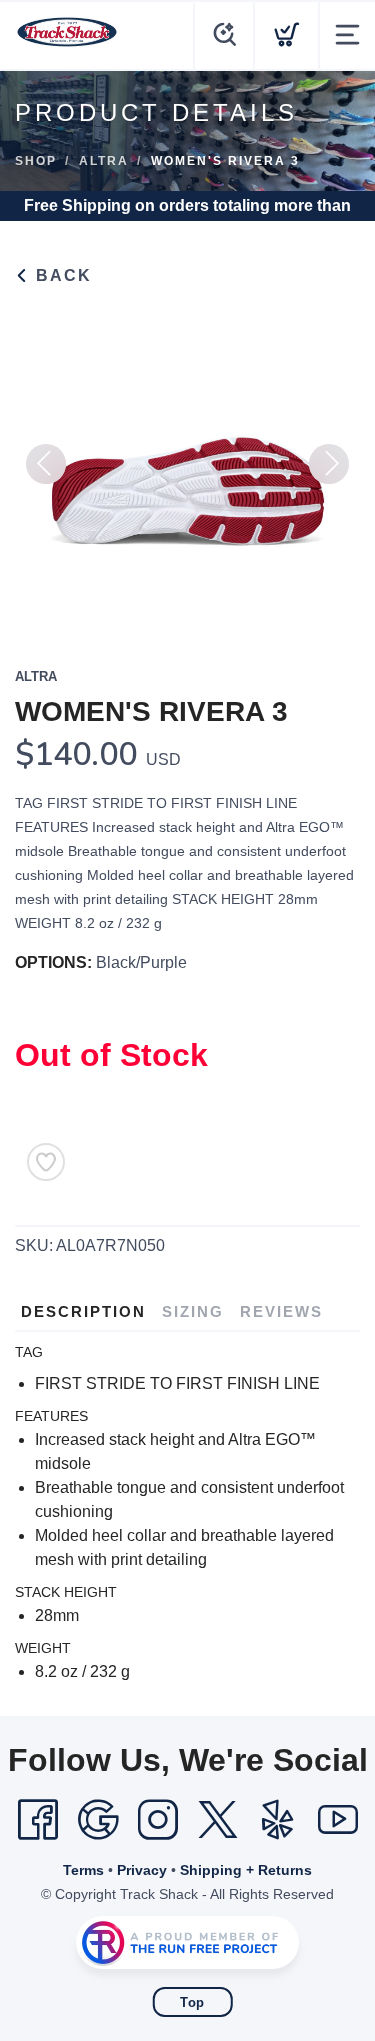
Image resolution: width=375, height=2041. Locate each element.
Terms (83, 1870)
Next (329, 464)
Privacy (142, 1870)
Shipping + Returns (246, 1870)
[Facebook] (38, 1820)
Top (192, 2002)
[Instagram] (158, 1820)
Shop (36, 161)
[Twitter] (218, 1820)
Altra (104, 161)
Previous (46, 464)
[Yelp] (278, 1820)
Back (61, 275)
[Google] (98, 1820)
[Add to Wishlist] (46, 1162)
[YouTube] (338, 1820)
